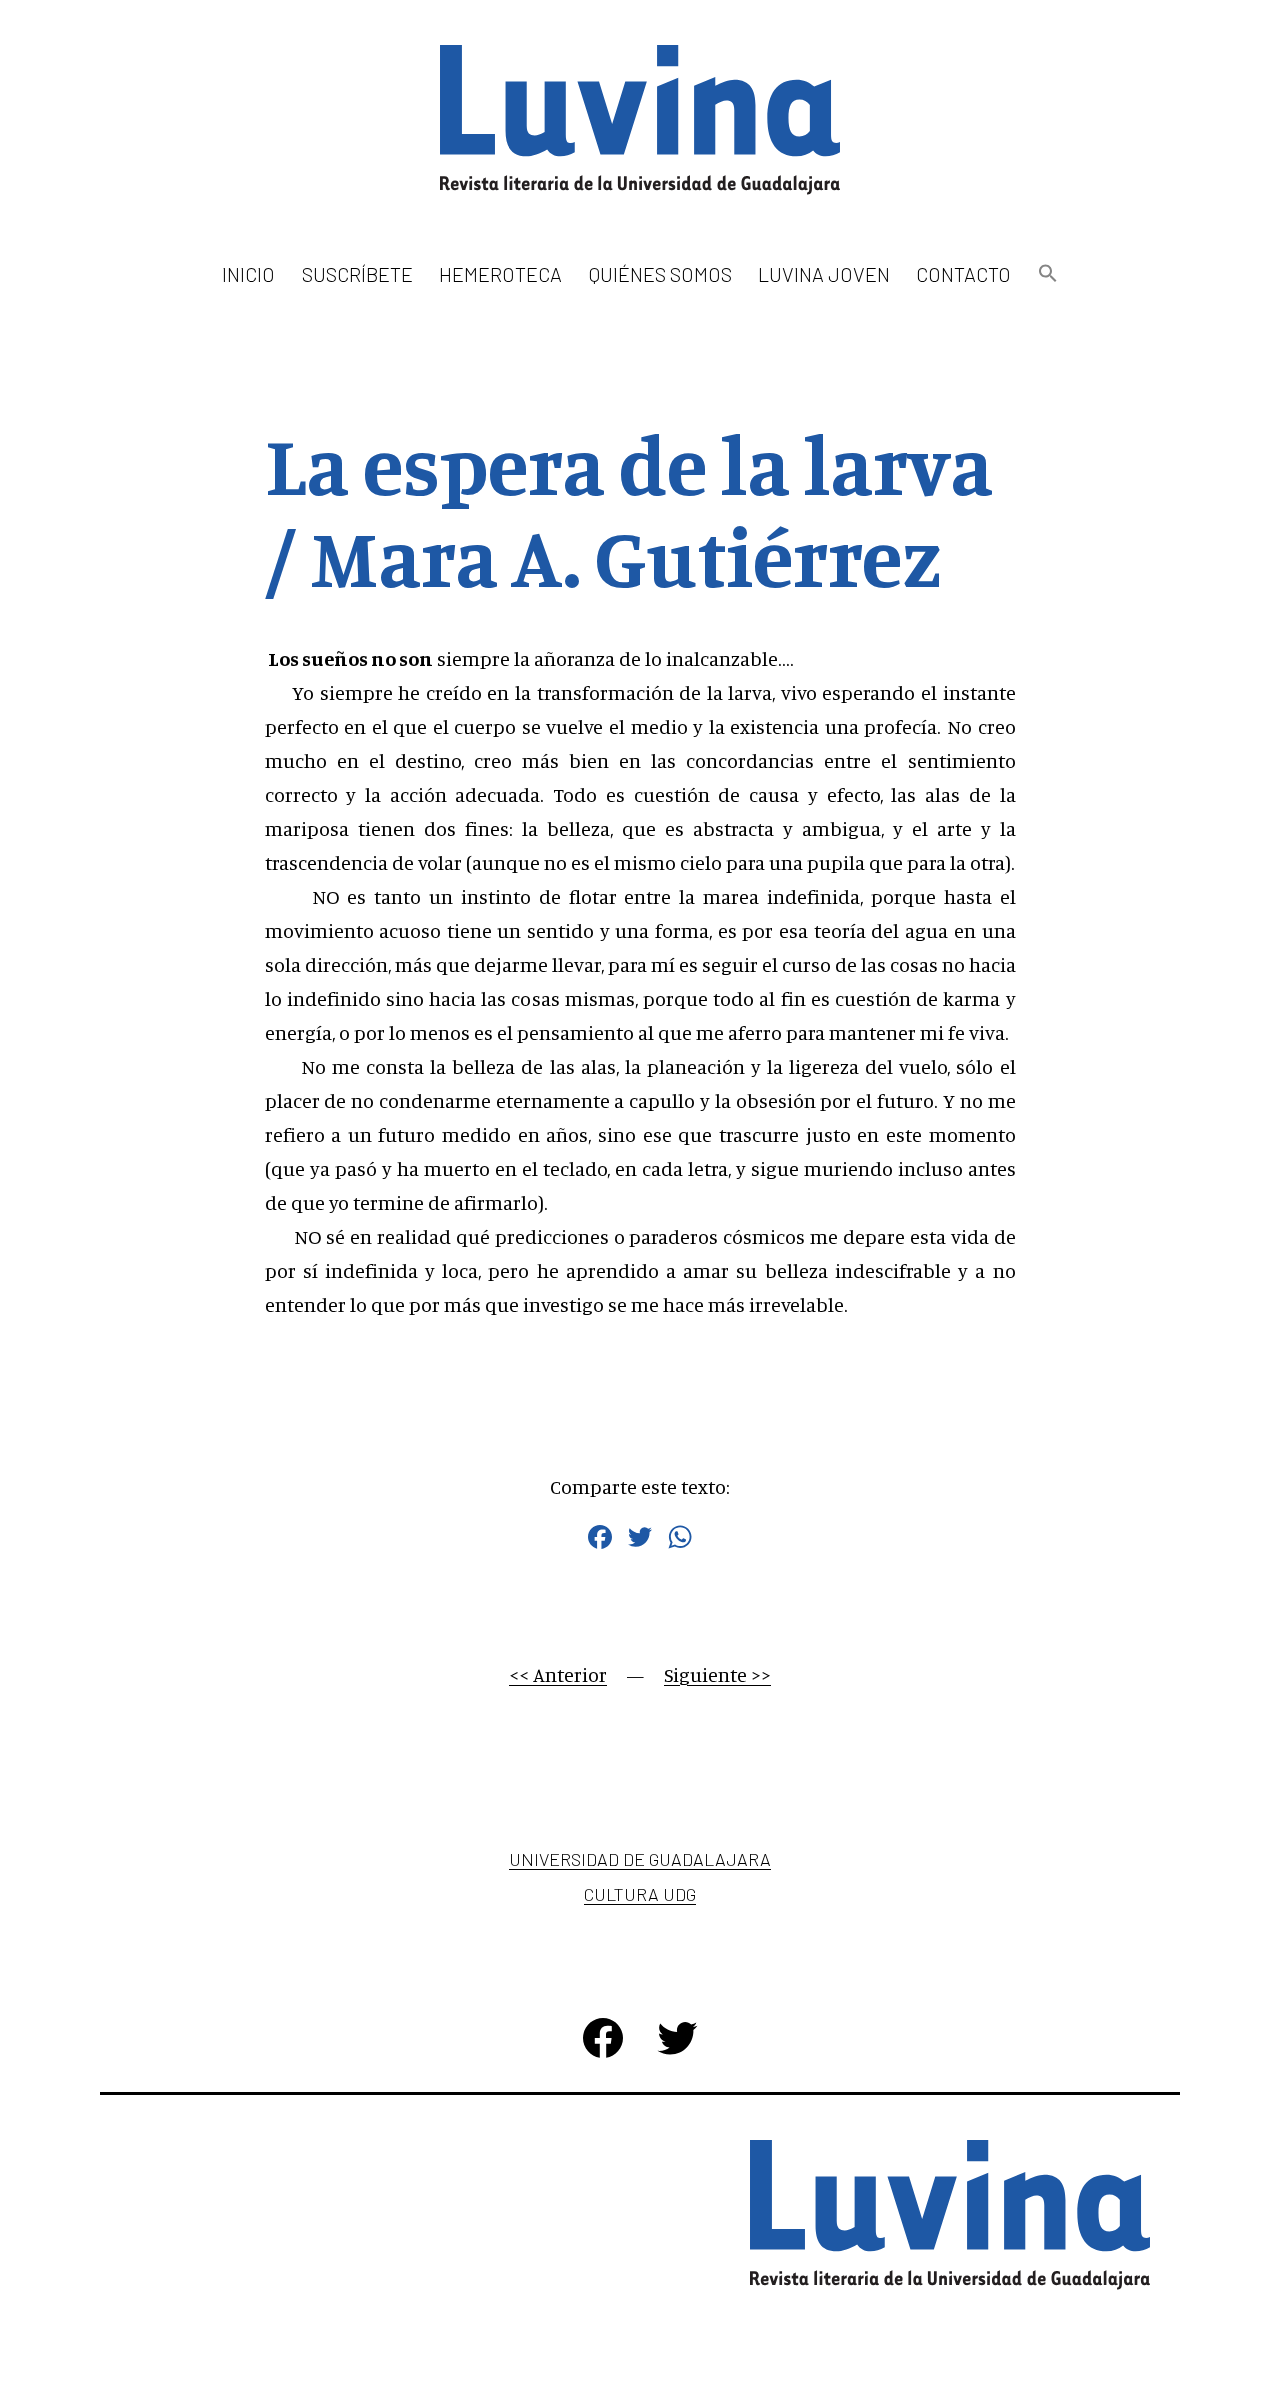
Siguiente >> (717, 1674)
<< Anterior (558, 1674)
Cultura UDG (640, 1894)
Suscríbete (357, 274)
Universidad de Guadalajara (640, 1859)
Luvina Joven (824, 274)
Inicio (248, 274)
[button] (1047, 274)
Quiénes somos (660, 274)
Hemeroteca (500, 274)
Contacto (963, 274)
